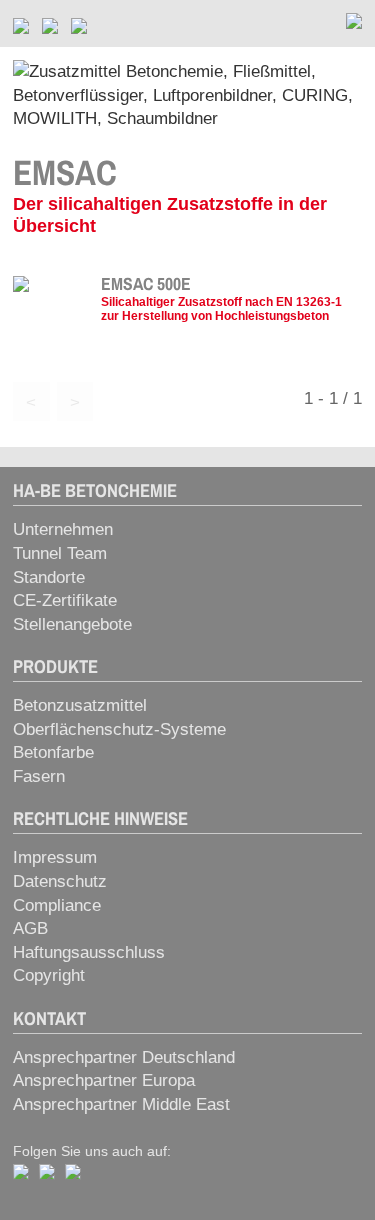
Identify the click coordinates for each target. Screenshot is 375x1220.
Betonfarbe (53, 752)
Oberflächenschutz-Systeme (119, 729)
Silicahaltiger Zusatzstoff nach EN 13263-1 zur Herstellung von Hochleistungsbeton (221, 308)
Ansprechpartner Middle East (121, 1104)
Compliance (57, 905)
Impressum (55, 857)
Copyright (49, 975)
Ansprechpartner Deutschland (124, 1057)
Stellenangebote (72, 624)
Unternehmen (63, 529)
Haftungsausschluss (89, 952)
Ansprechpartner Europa (104, 1080)
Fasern (39, 776)
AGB (30, 928)
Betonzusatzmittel (80, 705)
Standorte (49, 577)
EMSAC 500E (146, 284)
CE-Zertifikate (65, 600)
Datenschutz (60, 881)
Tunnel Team (60, 553)
